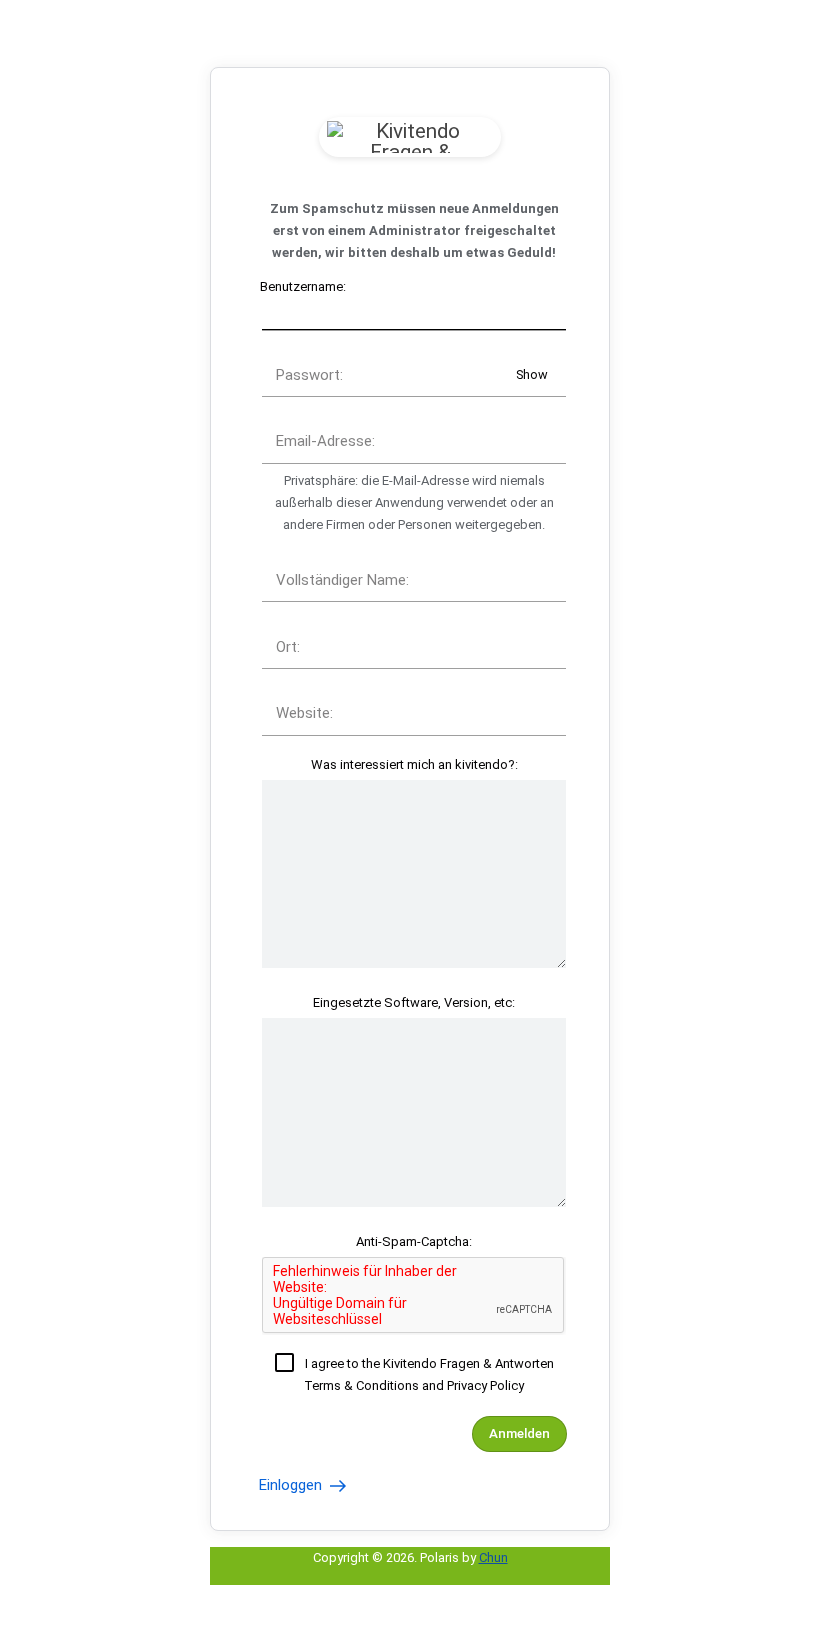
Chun (493, 1557)
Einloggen (292, 1485)
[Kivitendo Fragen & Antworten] (409, 137)
